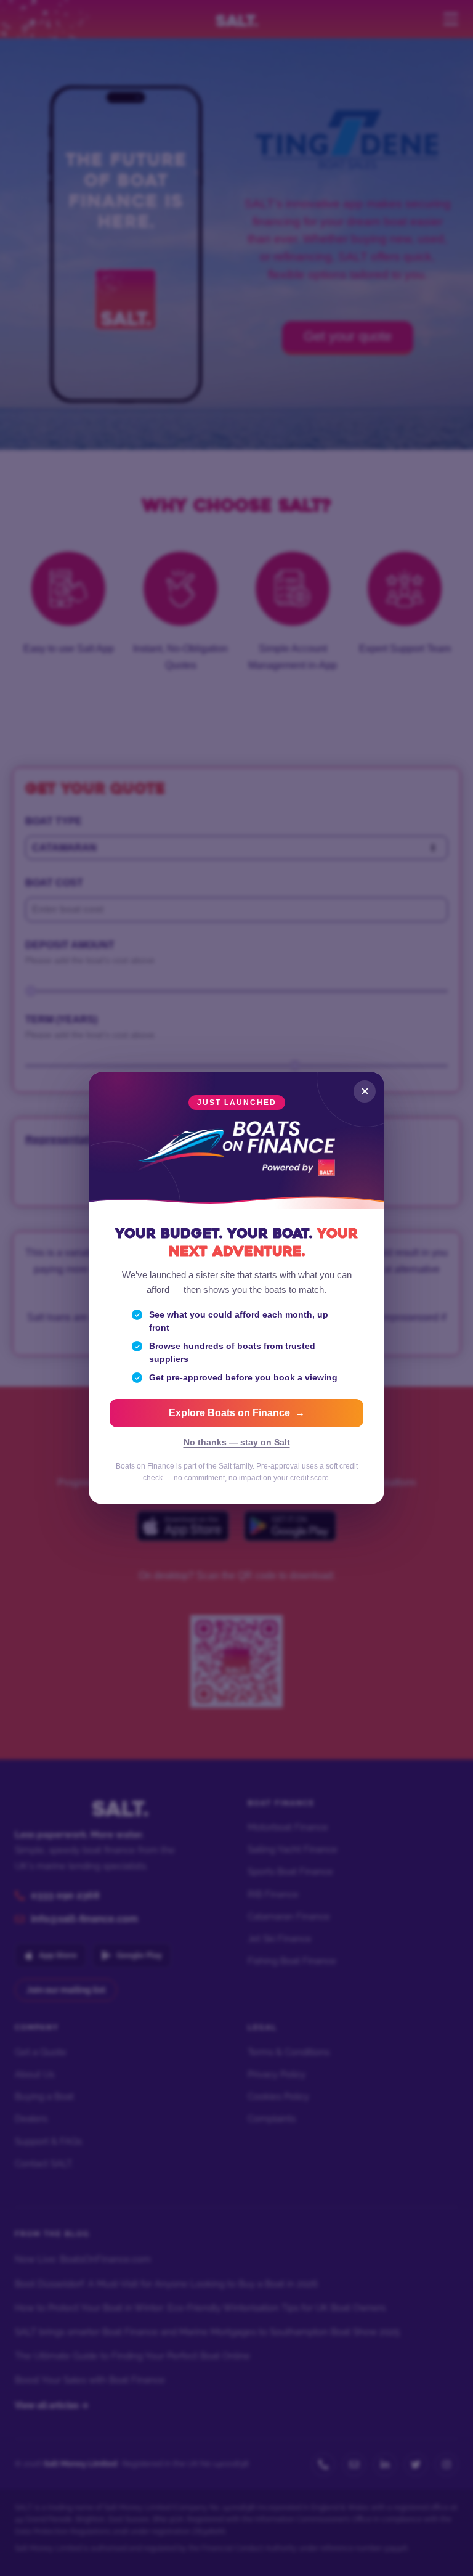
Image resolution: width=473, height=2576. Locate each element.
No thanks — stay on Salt (237, 1442)
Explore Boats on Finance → (237, 1413)
